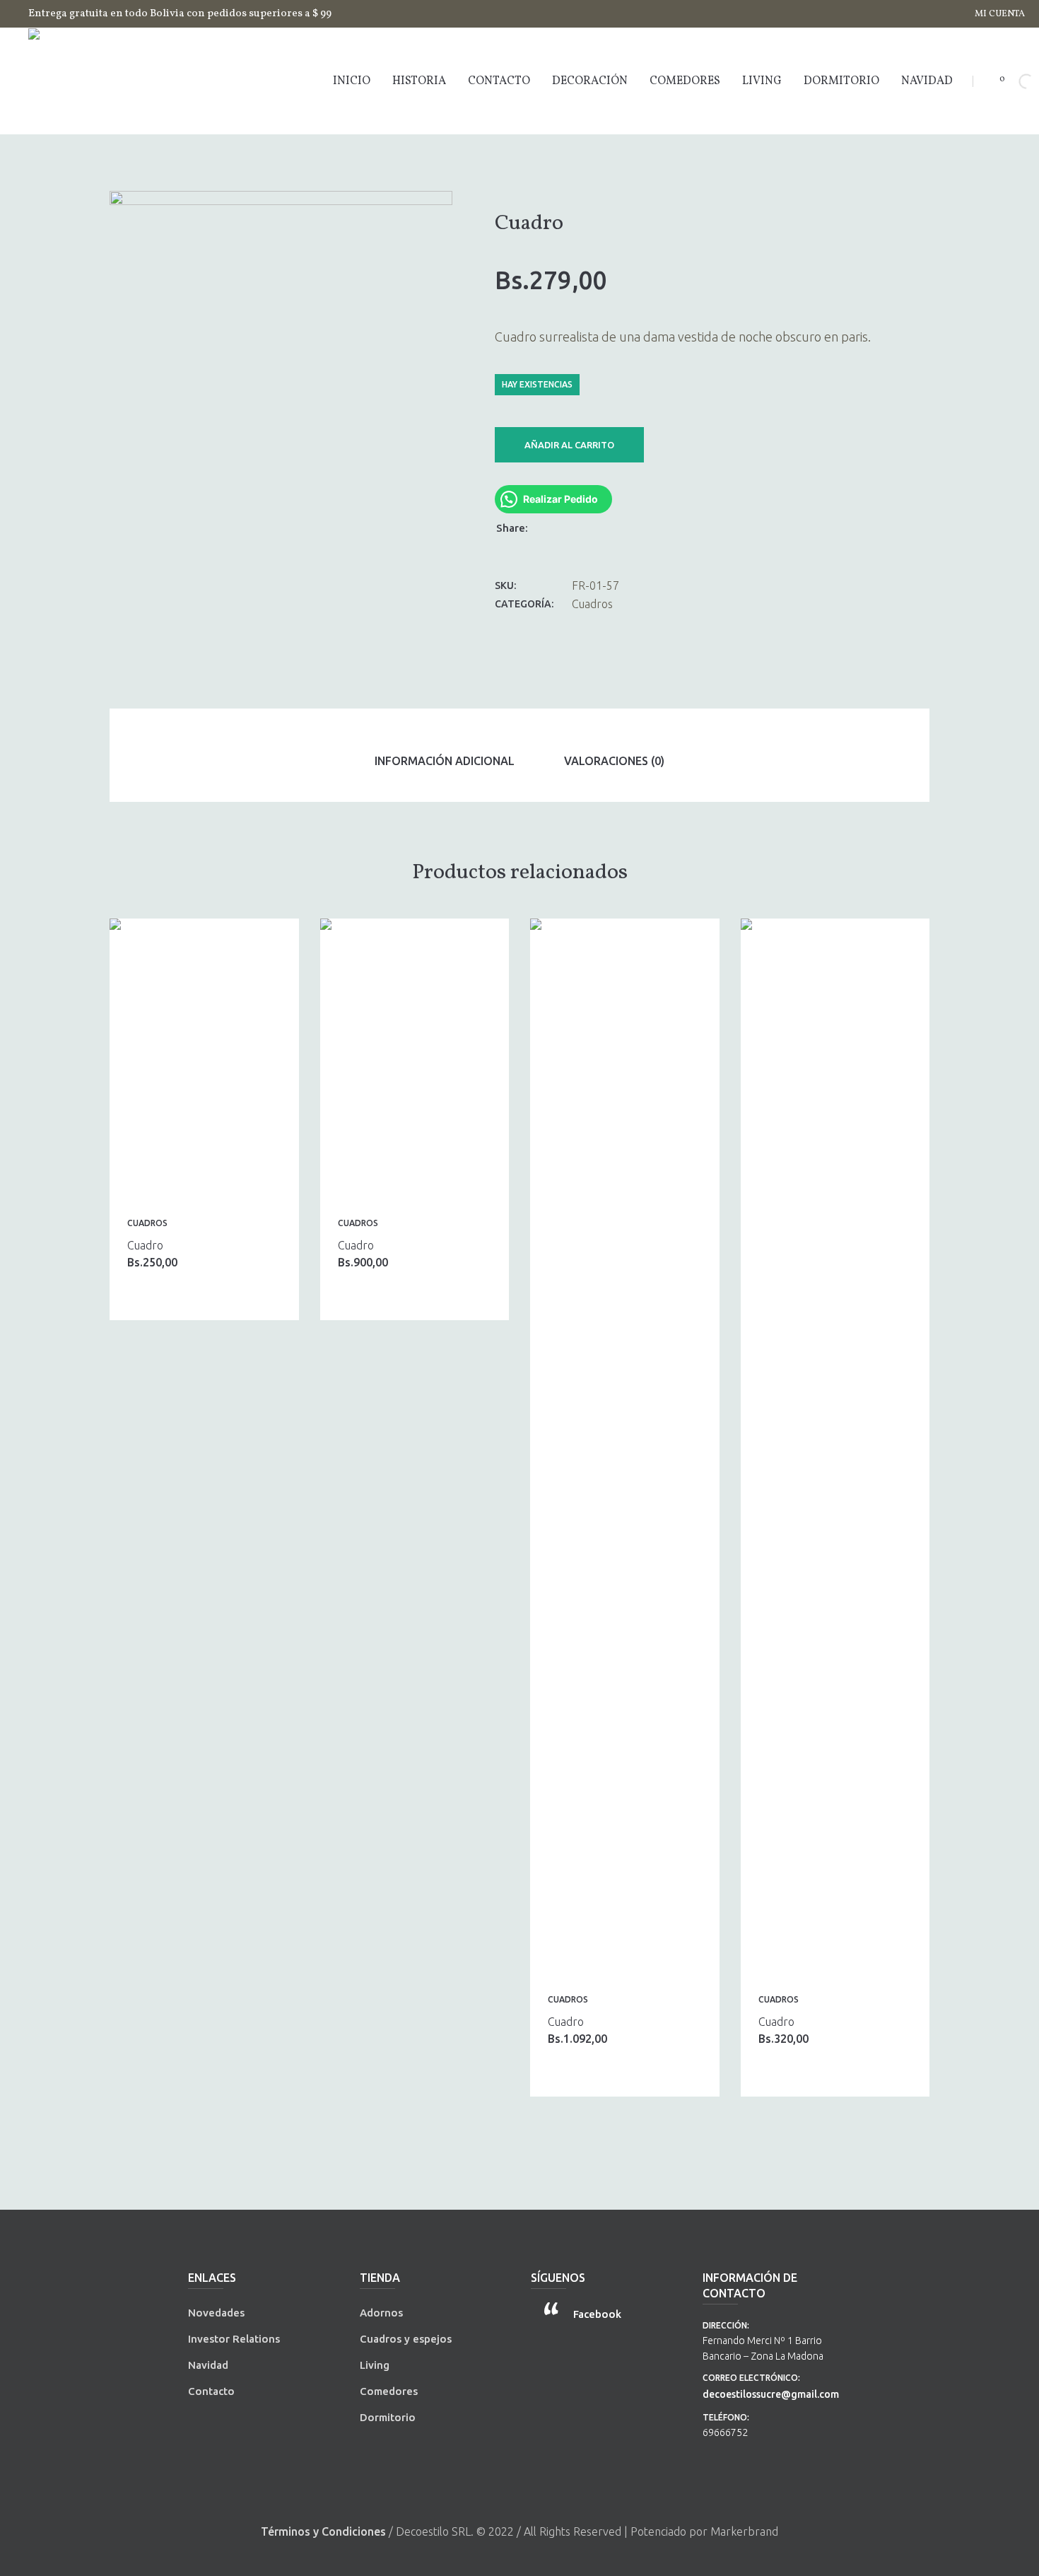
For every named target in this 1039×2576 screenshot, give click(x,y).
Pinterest (583, 527)
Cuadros (592, 604)
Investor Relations (234, 2339)
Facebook (546, 527)
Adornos (381, 2313)
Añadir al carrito (569, 445)
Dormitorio (388, 2417)
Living (375, 2365)
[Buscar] (1014, 81)
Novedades (216, 2313)
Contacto (211, 2391)
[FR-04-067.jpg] (281, 447)
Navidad (208, 2365)
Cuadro (145, 1245)
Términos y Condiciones (323, 2531)
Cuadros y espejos (406, 2339)
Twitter (565, 527)
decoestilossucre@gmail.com (771, 2394)
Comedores (389, 2391)
